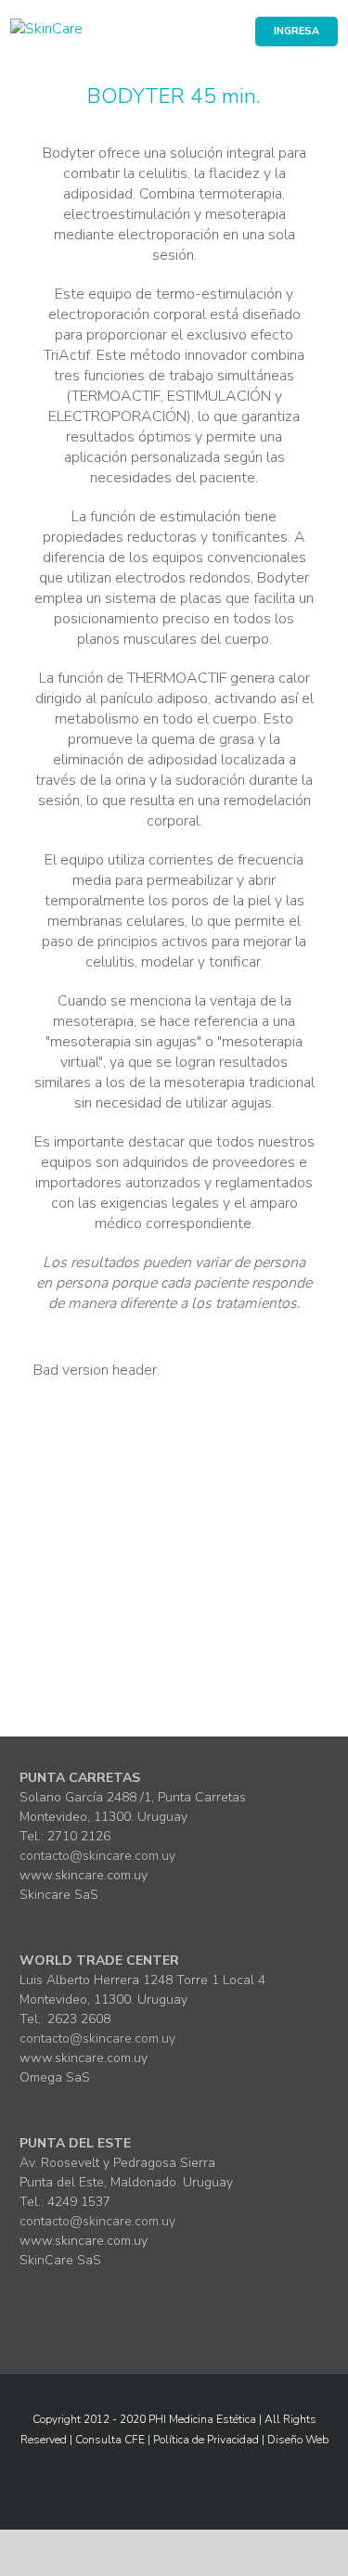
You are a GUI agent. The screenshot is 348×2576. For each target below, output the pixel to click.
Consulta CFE (110, 2440)
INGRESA (296, 31)
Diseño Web (298, 2440)
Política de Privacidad (206, 2440)
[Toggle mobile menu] (330, 69)
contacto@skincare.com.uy (97, 1856)
